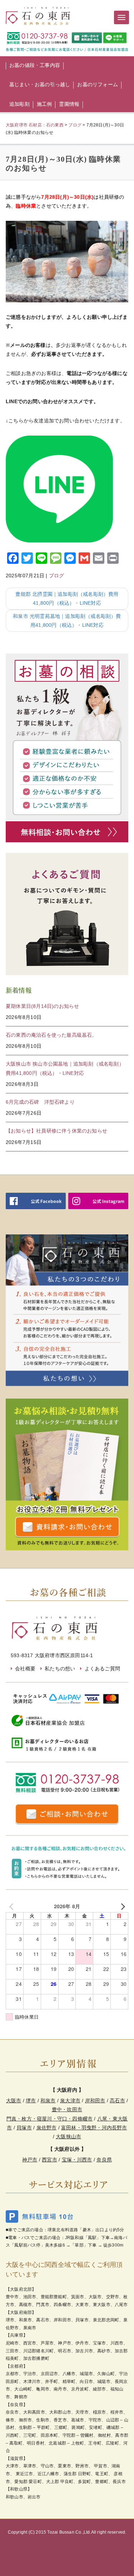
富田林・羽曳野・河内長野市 (94, 2128)
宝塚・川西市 (77, 2160)
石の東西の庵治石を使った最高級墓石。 (51, 1035)
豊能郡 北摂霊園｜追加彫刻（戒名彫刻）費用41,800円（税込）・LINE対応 (67, 599)
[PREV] (13, 1906)
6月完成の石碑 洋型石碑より (40, 1102)
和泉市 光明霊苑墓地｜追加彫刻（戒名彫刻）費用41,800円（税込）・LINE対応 (67, 621)
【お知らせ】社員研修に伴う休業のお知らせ (56, 1131)
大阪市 (14, 2101)
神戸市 (30, 2160)
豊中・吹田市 (67, 2109)
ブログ (57, 576)
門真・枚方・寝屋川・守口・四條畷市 (49, 2119)
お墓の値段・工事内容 (35, 65)
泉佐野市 (47, 2128)
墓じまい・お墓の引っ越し (40, 84)
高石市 (117, 2101)
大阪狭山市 (68, 2137)
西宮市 (49, 2160)
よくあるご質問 (102, 1669)
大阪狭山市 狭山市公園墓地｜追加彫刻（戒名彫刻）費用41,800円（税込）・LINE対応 (65, 1068)
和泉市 (48, 2101)
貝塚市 (24, 2128)
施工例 (44, 104)
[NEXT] (121, 1906)
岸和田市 (95, 2101)
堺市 (31, 2101)
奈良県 (104, 2160)
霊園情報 (69, 104)
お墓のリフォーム (98, 84)
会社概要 (25, 1669)
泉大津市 (70, 2101)
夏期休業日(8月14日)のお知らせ (42, 1006)
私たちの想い (60, 1669)
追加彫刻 (19, 104)
